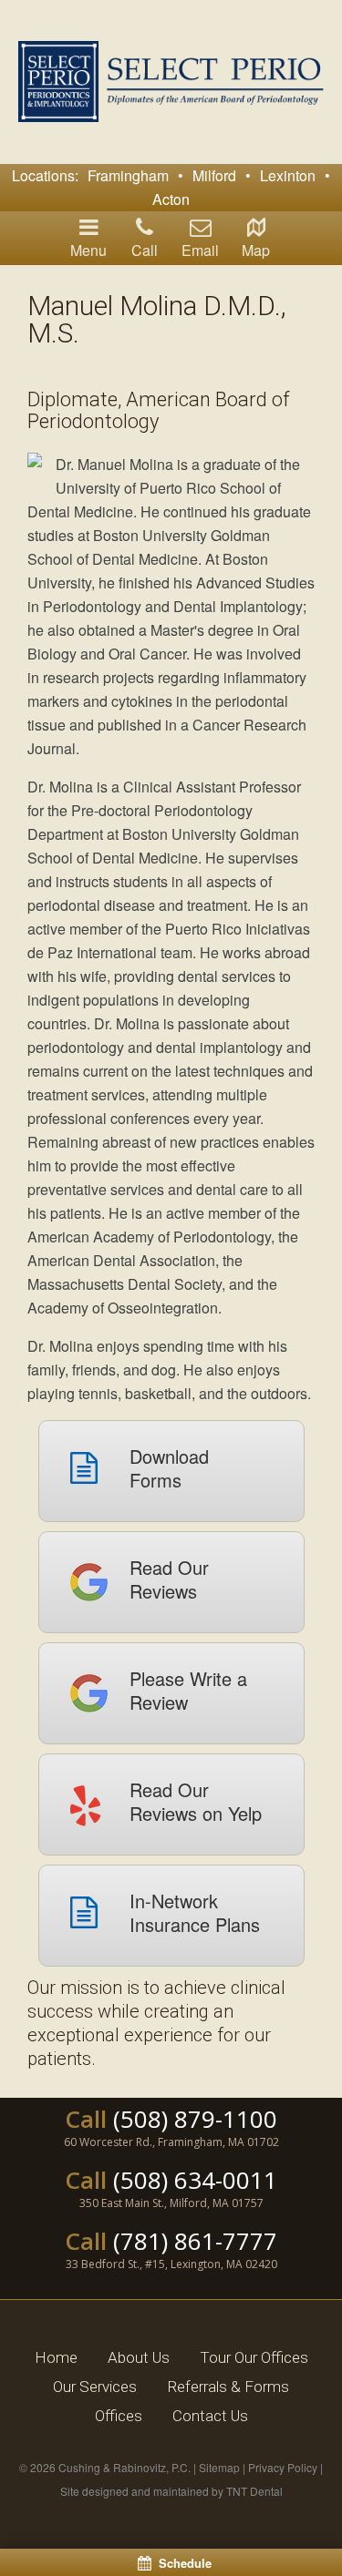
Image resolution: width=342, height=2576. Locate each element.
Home (56, 2357)
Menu (88, 250)
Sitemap (219, 2467)
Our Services (95, 2387)
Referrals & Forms (228, 2387)
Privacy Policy (283, 2467)
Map (256, 250)
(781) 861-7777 (195, 2241)
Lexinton (288, 175)
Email (200, 250)
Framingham (128, 175)
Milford (214, 175)
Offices (119, 2416)
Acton (171, 199)
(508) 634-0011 (195, 2180)
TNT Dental (254, 2491)
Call (145, 250)
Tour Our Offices (254, 2357)
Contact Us (210, 2416)
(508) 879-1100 (195, 2119)
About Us (139, 2357)
